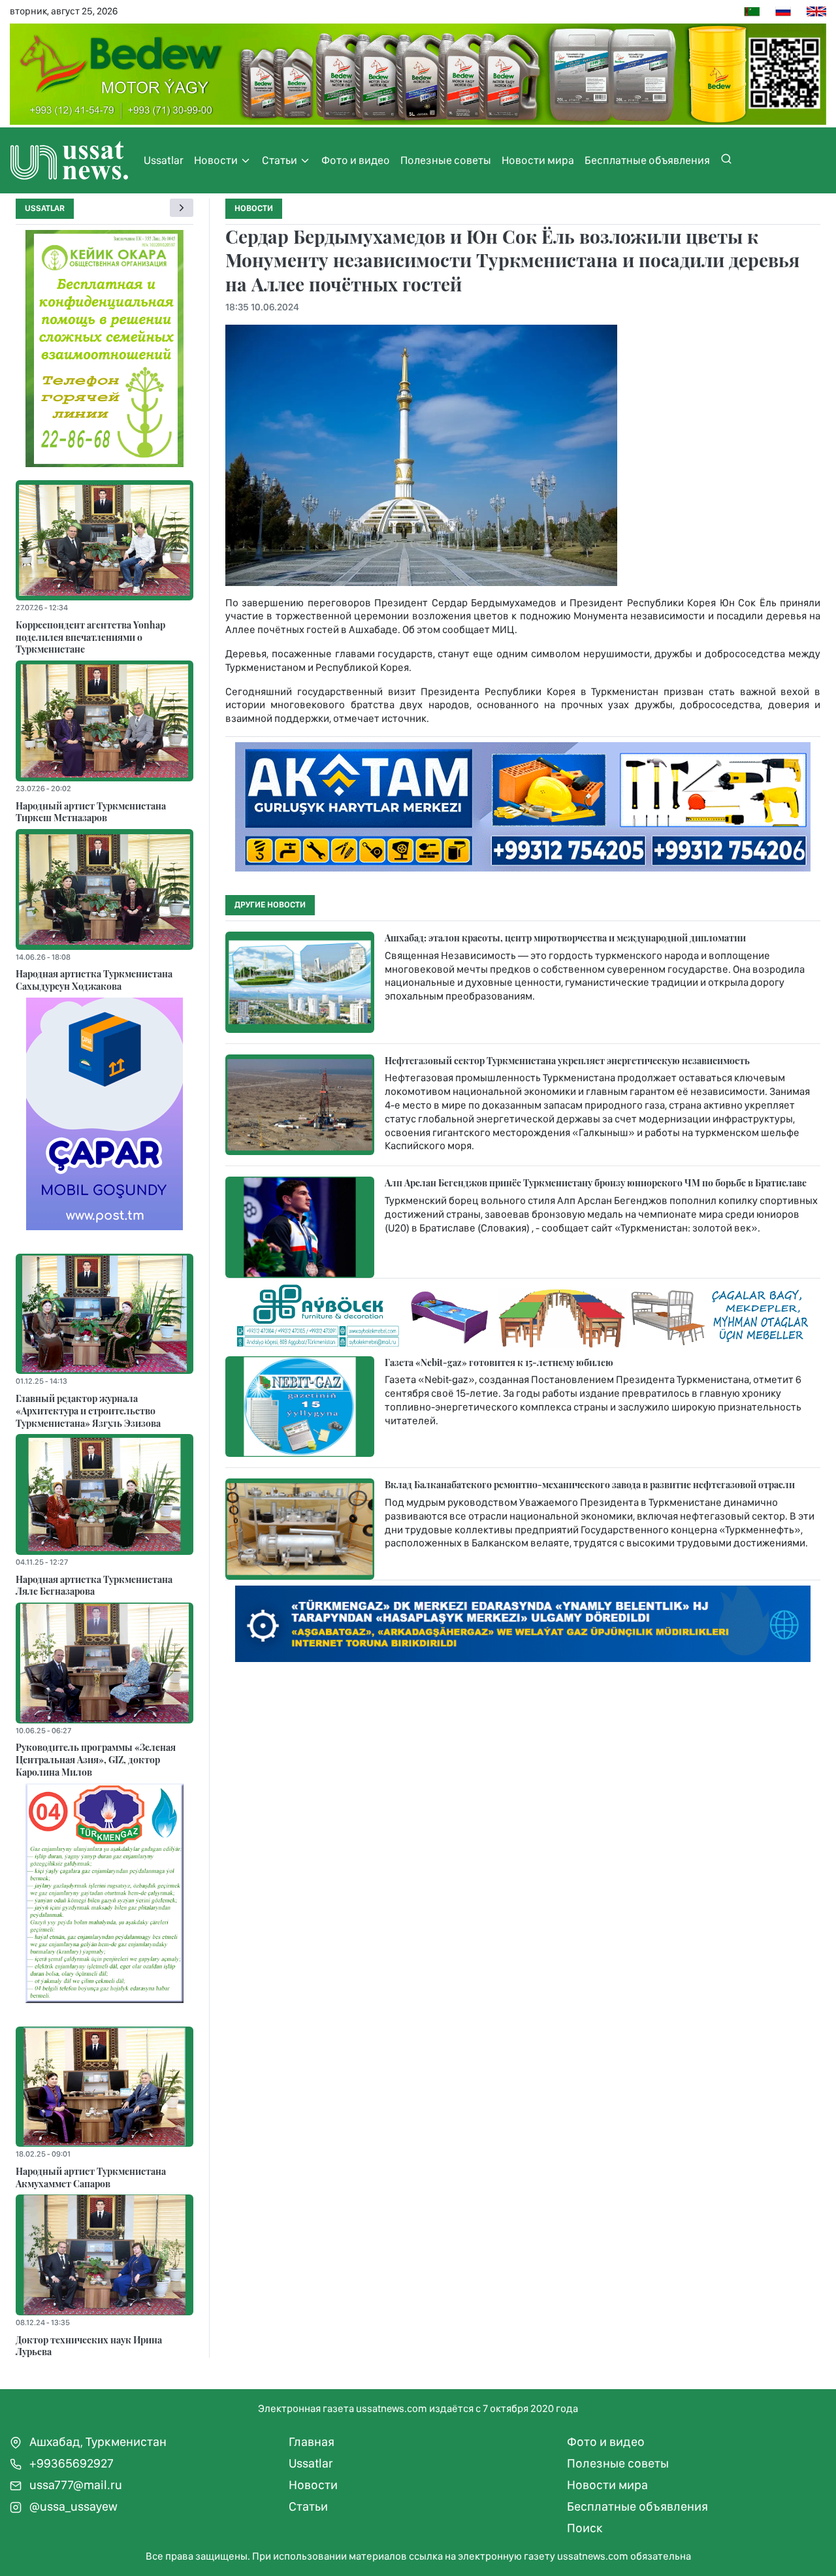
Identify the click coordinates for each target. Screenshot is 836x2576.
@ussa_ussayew (72, 2506)
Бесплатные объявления (647, 160)
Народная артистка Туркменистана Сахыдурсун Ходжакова (94, 980)
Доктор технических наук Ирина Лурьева (89, 2346)
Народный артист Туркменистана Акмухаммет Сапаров (91, 2177)
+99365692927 (70, 2463)
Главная (312, 2442)
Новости (217, 160)
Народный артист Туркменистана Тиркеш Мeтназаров (91, 812)
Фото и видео (356, 160)
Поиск (585, 2528)
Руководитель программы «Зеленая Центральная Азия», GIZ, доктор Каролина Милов (96, 1759)
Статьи (281, 160)
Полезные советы (446, 160)
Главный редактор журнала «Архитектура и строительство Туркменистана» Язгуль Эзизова (88, 1410)
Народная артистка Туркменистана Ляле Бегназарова (94, 1585)
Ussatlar (164, 160)
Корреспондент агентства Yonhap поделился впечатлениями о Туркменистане (90, 637)
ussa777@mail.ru (74, 2485)
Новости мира (538, 160)
